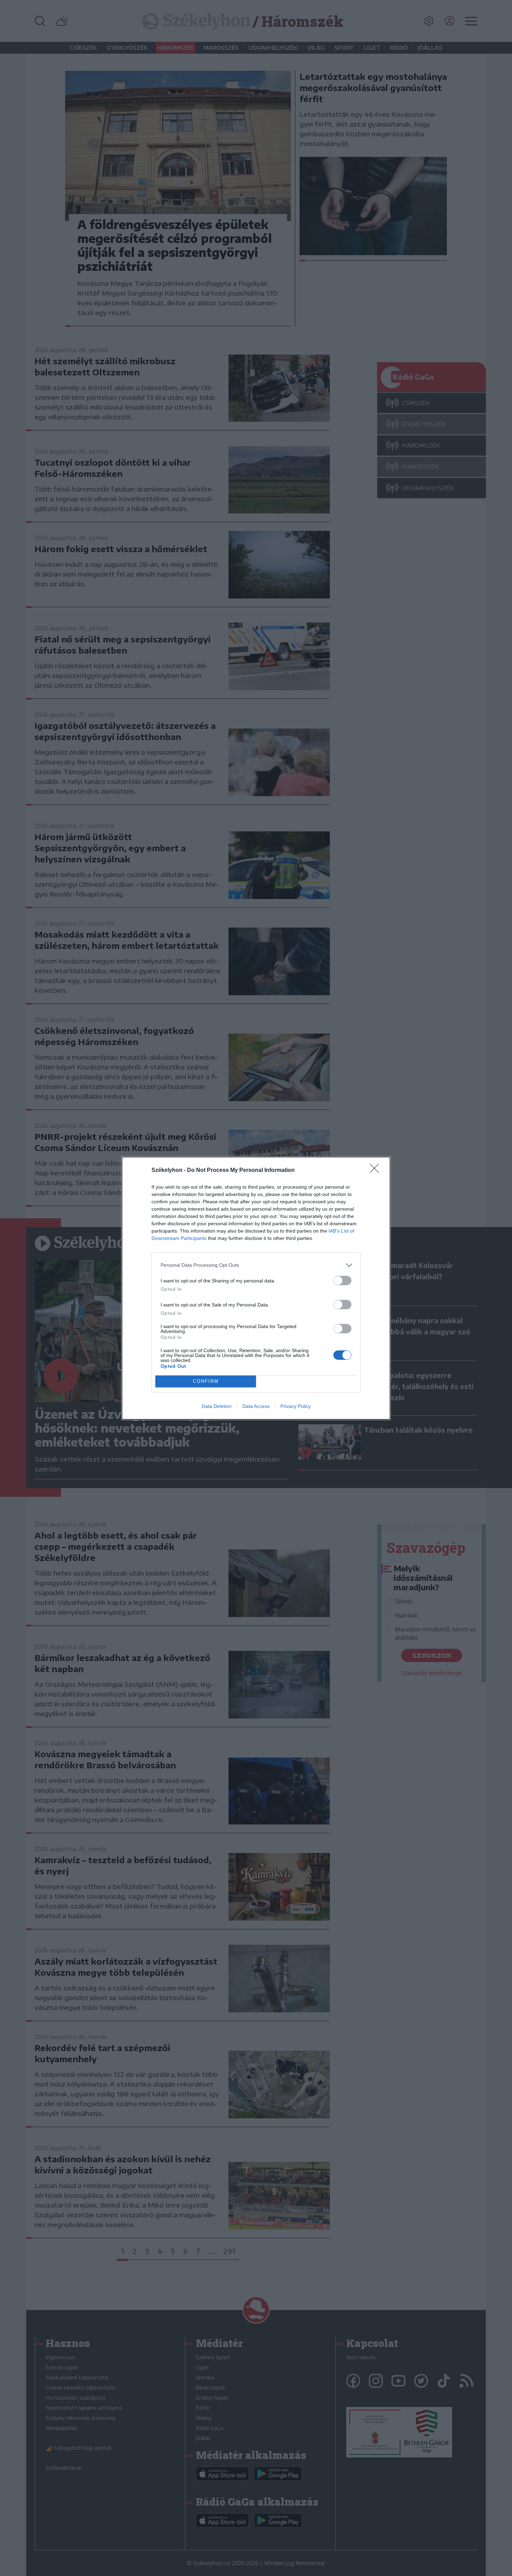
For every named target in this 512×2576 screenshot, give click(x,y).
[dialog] (256, 1288)
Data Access (256, 1406)
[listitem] (256, 1265)
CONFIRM (206, 1381)
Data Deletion (217, 1406)
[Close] (377, 1171)
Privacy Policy (296, 1406)
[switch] (342, 1281)
